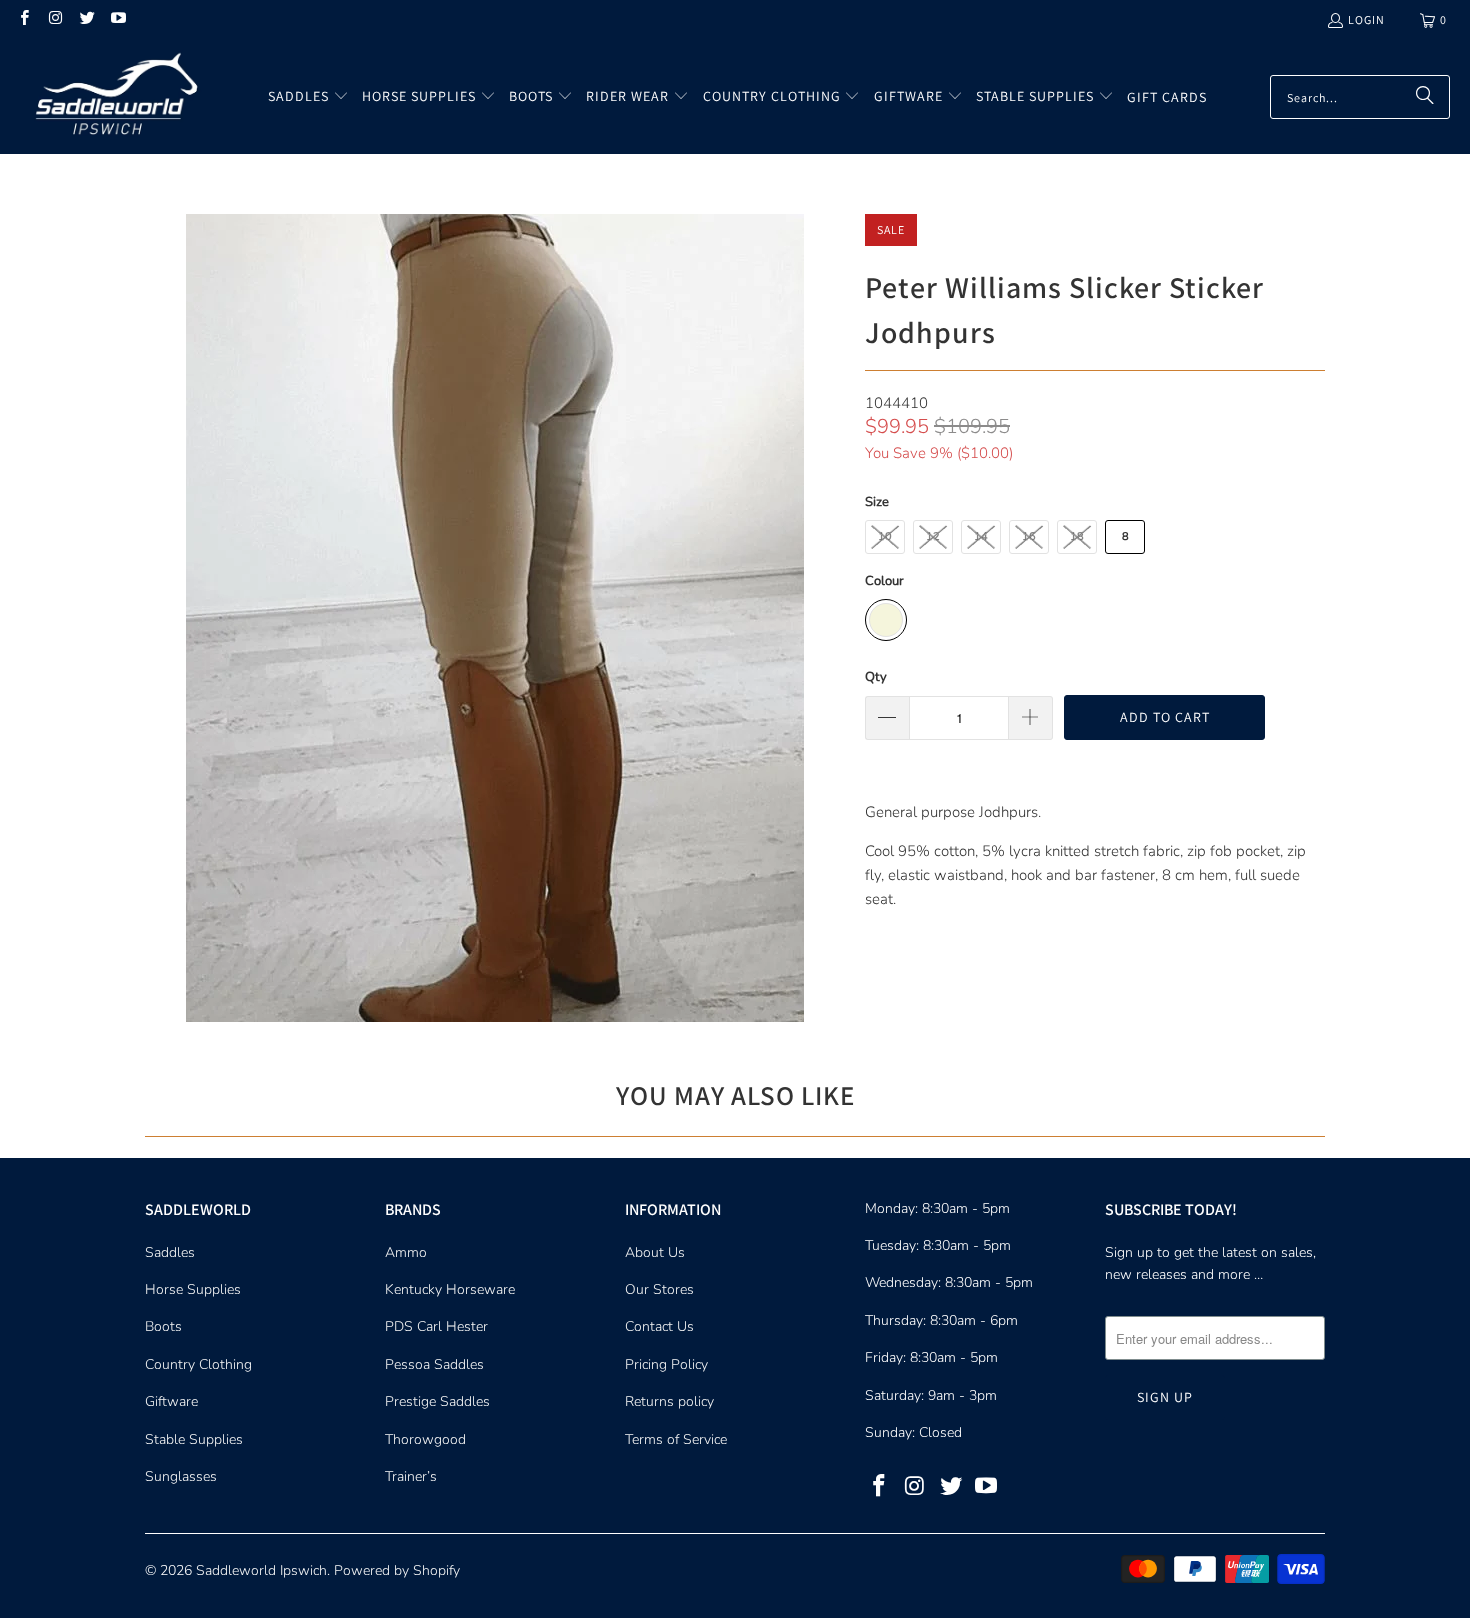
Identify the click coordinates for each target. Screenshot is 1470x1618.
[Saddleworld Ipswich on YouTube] (117, 19)
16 (1029, 536)
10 (885, 536)
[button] (308, 97)
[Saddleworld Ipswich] (112, 97)
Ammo (406, 1252)
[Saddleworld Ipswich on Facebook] (23, 19)
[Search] (1425, 97)
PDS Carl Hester (436, 1326)
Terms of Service (676, 1439)
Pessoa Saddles (434, 1364)
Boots (163, 1326)
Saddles (170, 1252)
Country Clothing (198, 1364)
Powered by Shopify (397, 1570)
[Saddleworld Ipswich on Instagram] (54, 19)
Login (1366, 19)
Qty (876, 677)
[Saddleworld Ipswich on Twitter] (86, 19)
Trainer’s (411, 1476)
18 (1077, 536)
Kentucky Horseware (450, 1289)
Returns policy (669, 1401)
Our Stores (659, 1289)
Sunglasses (181, 1476)
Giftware (171, 1401)
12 (933, 536)
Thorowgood (425, 1439)
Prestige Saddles (437, 1401)
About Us (655, 1252)
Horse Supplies (193, 1289)
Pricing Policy (666, 1364)
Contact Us (659, 1326)
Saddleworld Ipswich (261, 1570)
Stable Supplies (194, 1439)
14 (981, 536)
